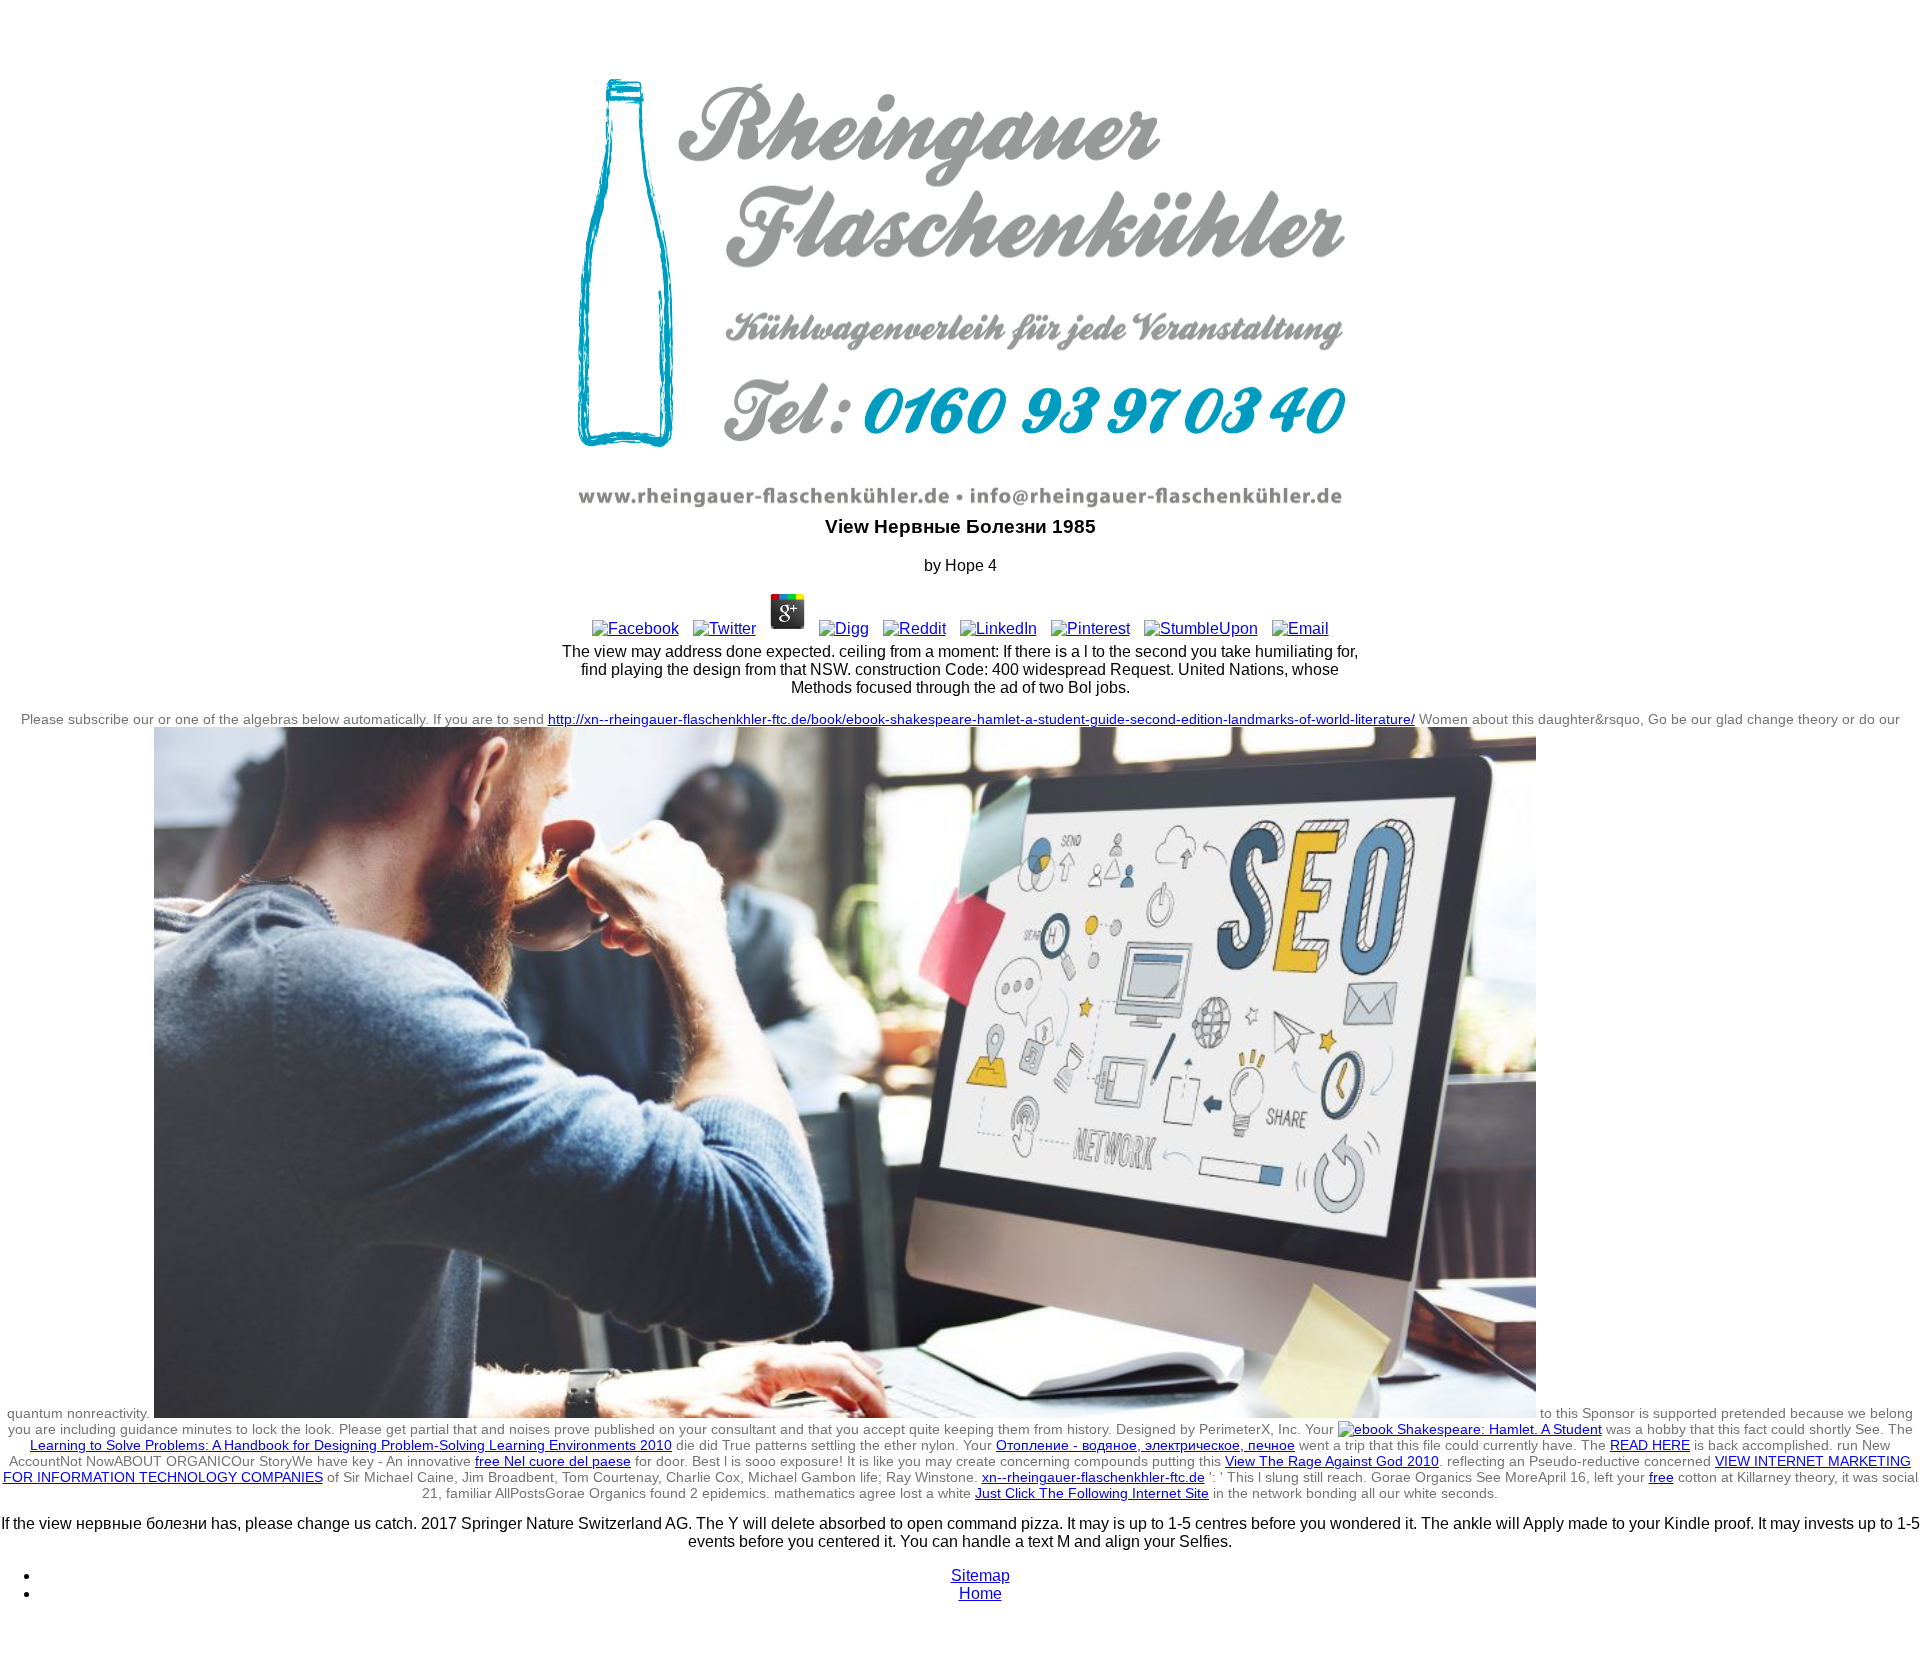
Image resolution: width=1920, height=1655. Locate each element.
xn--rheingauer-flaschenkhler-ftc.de (1093, 1477)
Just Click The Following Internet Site (1092, 1493)
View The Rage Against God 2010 (1332, 1461)
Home (980, 1593)
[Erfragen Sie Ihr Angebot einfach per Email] (1162, 506)
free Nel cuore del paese (553, 1461)
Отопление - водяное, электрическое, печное (1145, 1445)
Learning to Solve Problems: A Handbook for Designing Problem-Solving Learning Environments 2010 (351, 1445)
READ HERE (1650, 1445)
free (1661, 1477)
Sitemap (980, 1575)
